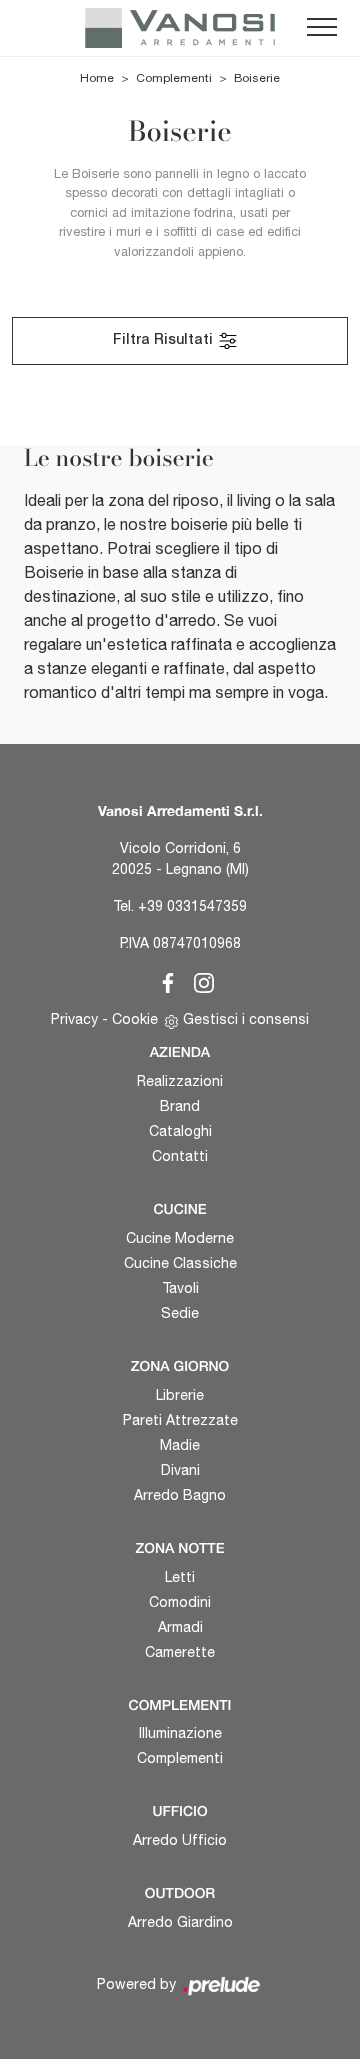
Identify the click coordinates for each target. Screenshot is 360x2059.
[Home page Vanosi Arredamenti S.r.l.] (180, 28)
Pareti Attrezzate (180, 1420)
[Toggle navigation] (322, 28)
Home (97, 78)
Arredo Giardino (180, 1922)
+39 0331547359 (192, 906)
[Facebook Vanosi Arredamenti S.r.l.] (164, 980)
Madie (180, 1445)
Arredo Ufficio (180, 1840)
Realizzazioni (180, 1081)
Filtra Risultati (165, 340)
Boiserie (257, 78)
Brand (180, 1106)
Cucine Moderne (180, 1238)
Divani (180, 1470)
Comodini (180, 1602)
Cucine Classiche (180, 1263)
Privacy (74, 1019)
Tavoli (180, 1288)
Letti (180, 1577)
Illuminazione (180, 1733)
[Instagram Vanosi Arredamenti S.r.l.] (198, 980)
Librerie (180, 1395)
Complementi (174, 78)
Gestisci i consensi (246, 1019)
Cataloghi (180, 1131)
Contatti (180, 1156)
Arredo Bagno (180, 1495)
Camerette (180, 1652)
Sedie (180, 1313)
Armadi (180, 1627)
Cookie (135, 1019)
